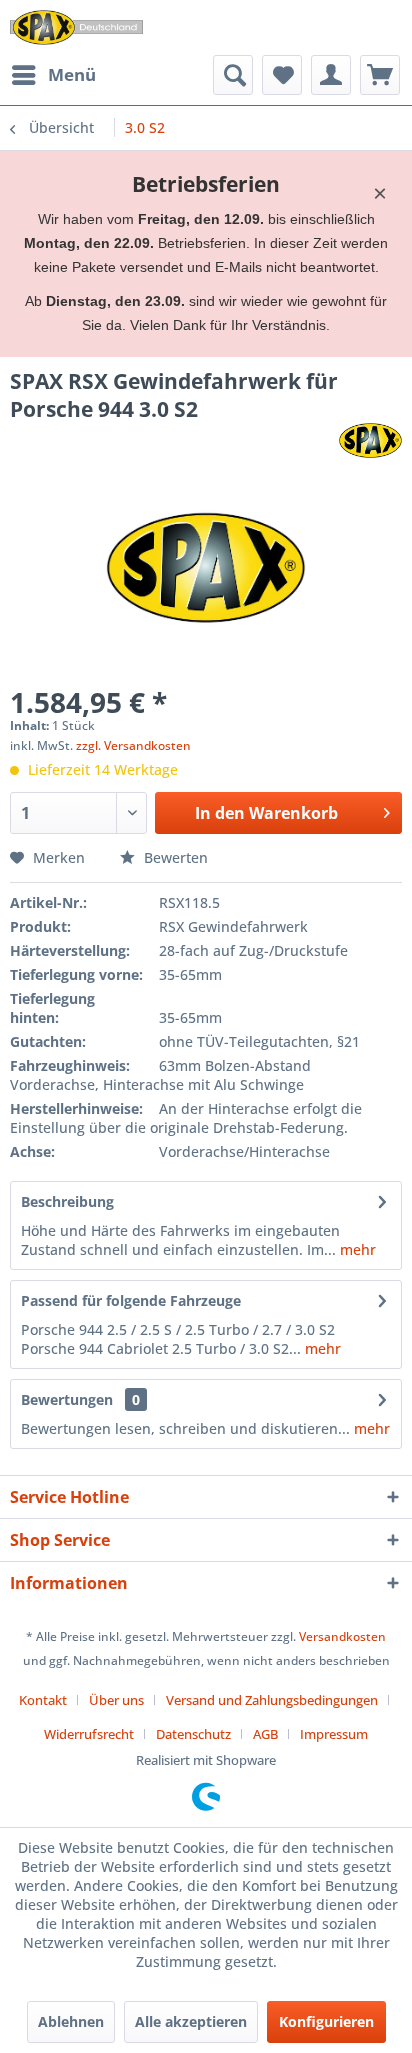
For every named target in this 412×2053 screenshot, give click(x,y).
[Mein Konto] (331, 75)
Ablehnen (71, 2021)
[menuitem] (53, 75)
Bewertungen (67, 1399)
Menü (72, 74)
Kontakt (43, 1700)
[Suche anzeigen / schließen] (233, 75)
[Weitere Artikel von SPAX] (370, 440)
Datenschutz (193, 1734)
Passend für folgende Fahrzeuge (131, 1300)
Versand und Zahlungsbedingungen (272, 1700)
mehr (356, 1249)
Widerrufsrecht (89, 1734)
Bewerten (174, 857)
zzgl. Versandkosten (133, 745)
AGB (265, 1734)
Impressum (334, 1734)
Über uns (116, 1700)
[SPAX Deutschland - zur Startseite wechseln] (76, 27)
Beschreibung (67, 1201)
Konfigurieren (326, 2021)
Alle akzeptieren (191, 2021)
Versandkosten (342, 1636)
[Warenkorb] (380, 75)
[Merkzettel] (282, 75)
